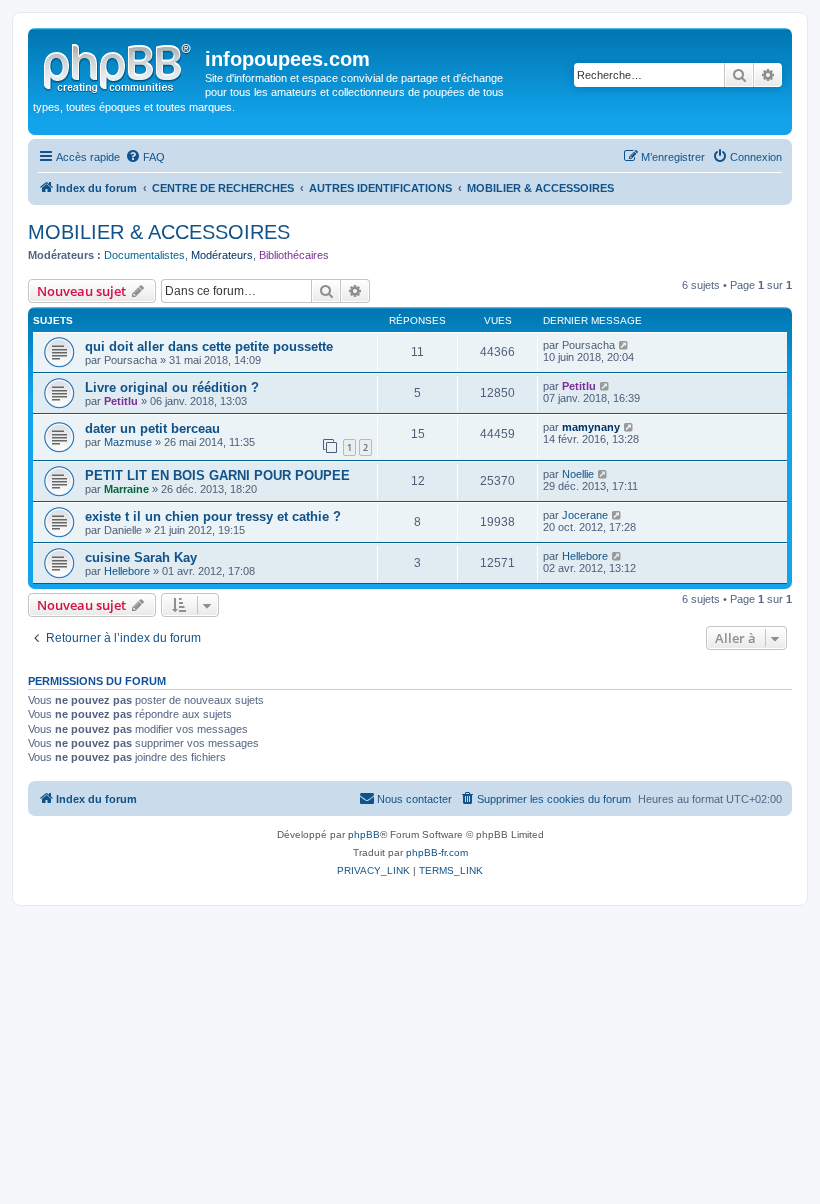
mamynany (591, 427)
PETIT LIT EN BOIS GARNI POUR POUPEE (217, 475)
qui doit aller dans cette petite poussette (209, 346)
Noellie (578, 474)
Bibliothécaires (294, 255)
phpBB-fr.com (437, 852)
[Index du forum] (119, 65)
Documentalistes (144, 255)
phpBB (364, 834)
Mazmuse (128, 442)
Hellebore (127, 571)
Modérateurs (222, 255)
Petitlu (121, 401)
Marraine (126, 489)
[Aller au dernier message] (624, 345)
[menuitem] (145, 157)
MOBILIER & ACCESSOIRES (159, 232)
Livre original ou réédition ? (172, 387)
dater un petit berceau (152, 428)
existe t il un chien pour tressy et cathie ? (213, 516)
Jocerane (585, 515)
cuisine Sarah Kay (141, 557)
